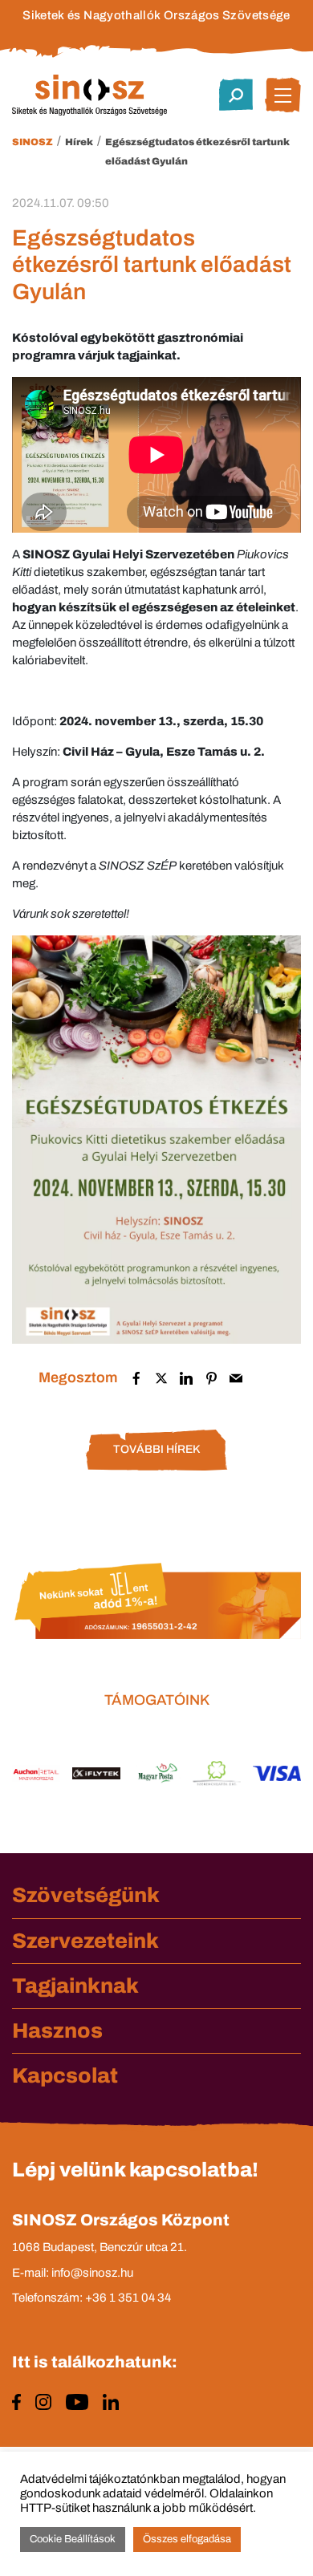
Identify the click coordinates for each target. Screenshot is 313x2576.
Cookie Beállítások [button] (73, 2539)
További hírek (156, 1449)
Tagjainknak (75, 1986)
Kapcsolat (65, 2075)
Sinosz (33, 142)
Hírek (79, 142)
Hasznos (57, 2030)
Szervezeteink (85, 1941)
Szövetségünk (86, 1895)
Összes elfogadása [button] (187, 2539)
